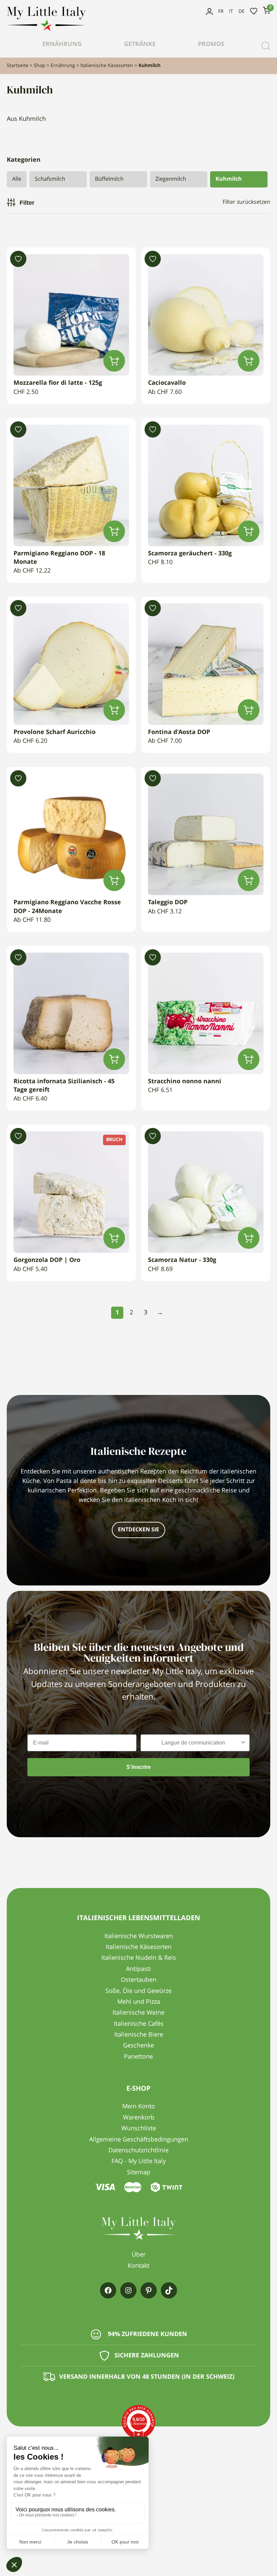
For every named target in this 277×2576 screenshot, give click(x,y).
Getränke (140, 44)
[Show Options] (243, 1743)
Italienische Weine (138, 2013)
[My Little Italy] (46, 29)
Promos (211, 44)
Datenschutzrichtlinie (138, 2151)
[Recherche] (266, 46)
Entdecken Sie (138, 1530)
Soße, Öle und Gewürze (138, 1991)
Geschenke (138, 2046)
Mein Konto (209, 12)
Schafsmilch (50, 179)
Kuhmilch (229, 179)
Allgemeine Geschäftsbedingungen (139, 2140)
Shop (40, 66)
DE (242, 12)
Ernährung (62, 44)
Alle (17, 179)
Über (139, 2255)
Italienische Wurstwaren (139, 1936)
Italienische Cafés (139, 2024)
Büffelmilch (109, 179)
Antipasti (138, 1969)
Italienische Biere (139, 2035)
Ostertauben (139, 1980)
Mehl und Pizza (139, 2002)
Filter (27, 203)
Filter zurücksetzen (246, 202)
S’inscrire (138, 1767)
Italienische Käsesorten (107, 66)
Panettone (138, 2057)
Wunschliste (254, 12)
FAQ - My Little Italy (139, 2161)
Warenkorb (139, 2118)
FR (221, 12)
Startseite (18, 66)
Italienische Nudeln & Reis (139, 1958)
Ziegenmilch (171, 179)
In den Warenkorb (114, 361)
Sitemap (139, 2173)
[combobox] (193, 1743)
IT (231, 12)
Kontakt (138, 2266)
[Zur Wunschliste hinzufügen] (18, 259)
